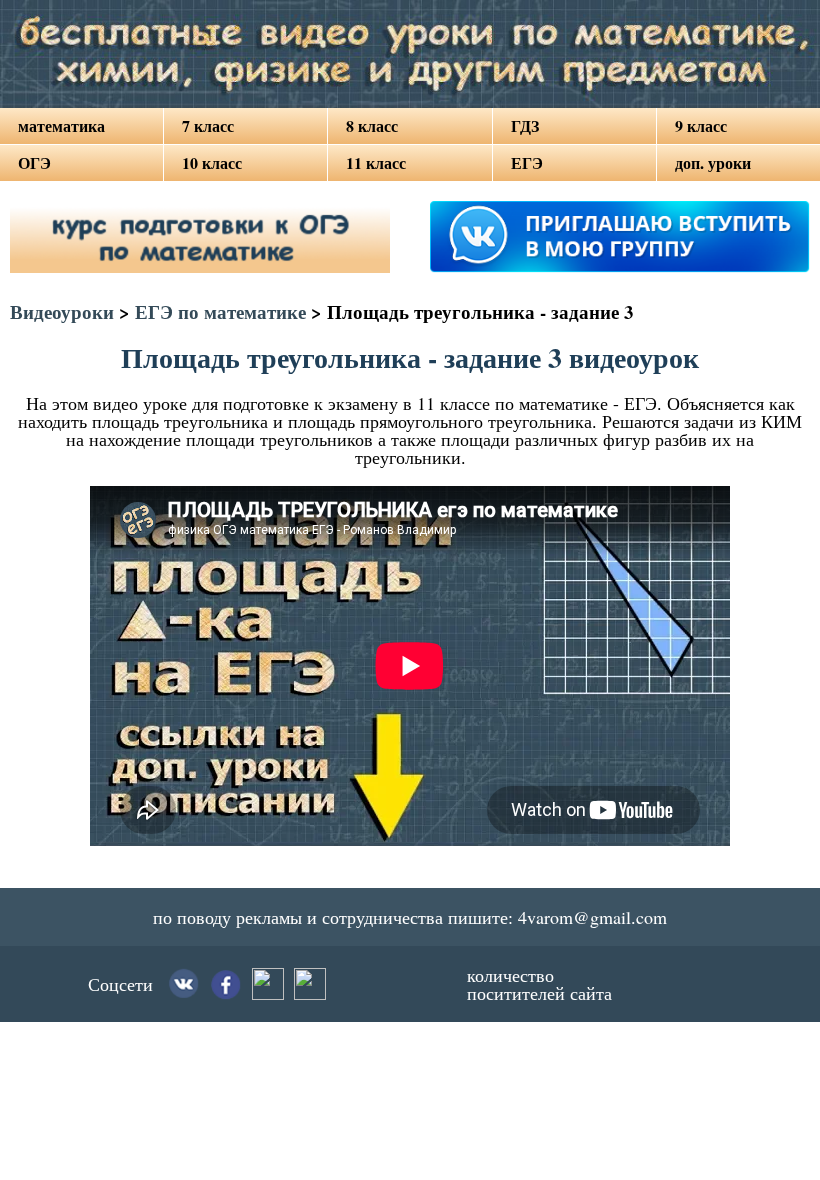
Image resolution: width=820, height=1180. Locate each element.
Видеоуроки (62, 311)
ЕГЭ (527, 162)
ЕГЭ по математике (220, 311)
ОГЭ (34, 162)
